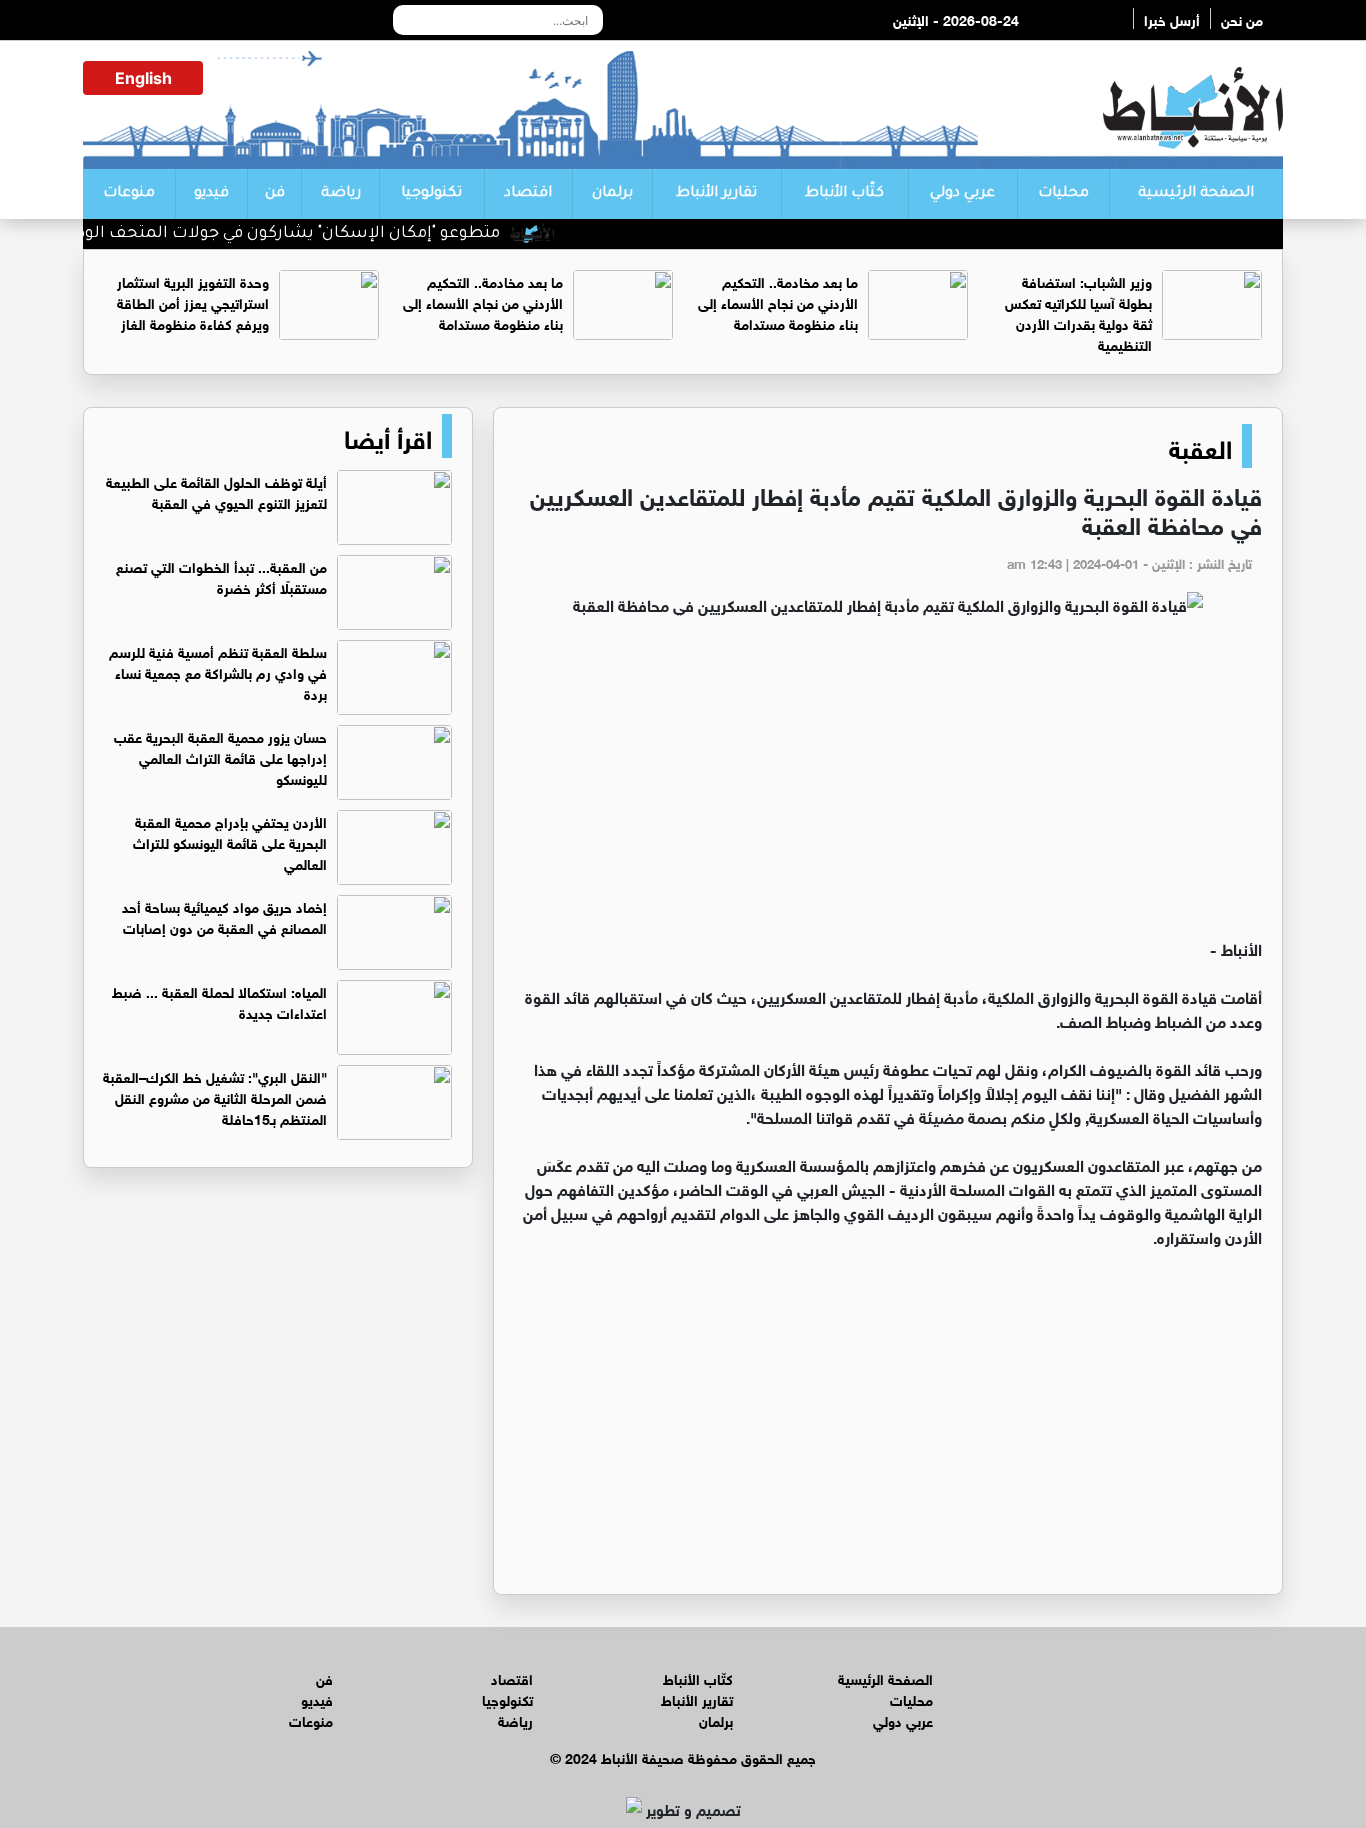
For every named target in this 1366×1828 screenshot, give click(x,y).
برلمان (612, 194)
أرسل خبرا (1172, 18)
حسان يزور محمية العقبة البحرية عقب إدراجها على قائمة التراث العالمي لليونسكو (220, 756)
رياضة (341, 194)
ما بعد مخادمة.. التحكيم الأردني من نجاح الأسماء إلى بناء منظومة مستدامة (778, 301)
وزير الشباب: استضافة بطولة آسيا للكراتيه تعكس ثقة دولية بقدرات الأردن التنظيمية (1078, 312)
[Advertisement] (888, 786)
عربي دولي (962, 194)
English (143, 78)
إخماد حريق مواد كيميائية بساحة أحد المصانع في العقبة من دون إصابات (224, 916)
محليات (1063, 194)
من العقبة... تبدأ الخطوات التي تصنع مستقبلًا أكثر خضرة (221, 576)
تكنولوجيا (431, 194)
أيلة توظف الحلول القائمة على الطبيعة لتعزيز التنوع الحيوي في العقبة (216, 491)
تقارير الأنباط (716, 194)
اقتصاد (528, 194)
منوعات (129, 194)
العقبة (1200, 446)
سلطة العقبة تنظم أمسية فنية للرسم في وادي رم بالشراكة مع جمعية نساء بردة (218, 671)
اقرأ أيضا (388, 436)
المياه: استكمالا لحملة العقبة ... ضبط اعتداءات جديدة (219, 1001)
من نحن (1242, 18)
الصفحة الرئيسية (1196, 194)
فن (275, 194)
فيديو (211, 194)
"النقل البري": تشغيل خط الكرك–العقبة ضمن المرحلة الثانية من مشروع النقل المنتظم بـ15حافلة (215, 1096)
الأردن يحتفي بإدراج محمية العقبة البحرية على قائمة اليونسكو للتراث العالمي (230, 841)
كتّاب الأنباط (844, 194)
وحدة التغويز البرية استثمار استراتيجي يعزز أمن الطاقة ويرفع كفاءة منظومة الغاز (193, 301)
